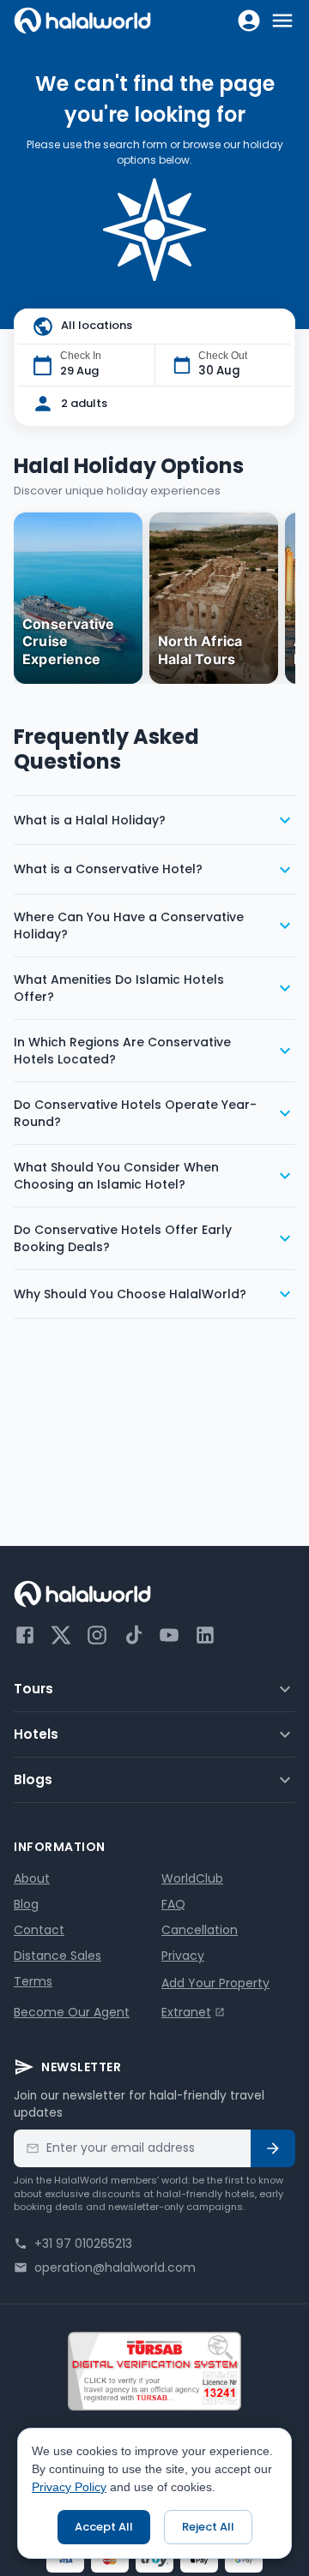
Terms (33, 1981)
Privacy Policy (69, 2487)
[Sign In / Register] (249, 21)
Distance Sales (58, 1956)
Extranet (186, 2012)
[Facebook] (25, 1635)
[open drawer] (282, 21)
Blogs (33, 1779)
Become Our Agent (72, 2012)
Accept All (104, 2527)
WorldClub (192, 1878)
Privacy (183, 1956)
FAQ (173, 1904)
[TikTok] (133, 1635)
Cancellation (200, 1930)
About (32, 1878)
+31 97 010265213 (83, 2244)
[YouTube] (169, 1635)
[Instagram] (97, 1635)
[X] (61, 1635)
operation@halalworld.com (115, 2267)
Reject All (208, 2527)
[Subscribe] (273, 2148)
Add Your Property (215, 1983)
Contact (39, 1930)
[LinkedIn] (205, 1635)
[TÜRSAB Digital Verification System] (154, 2371)
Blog (26, 1904)
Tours (33, 1689)
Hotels (36, 1734)
